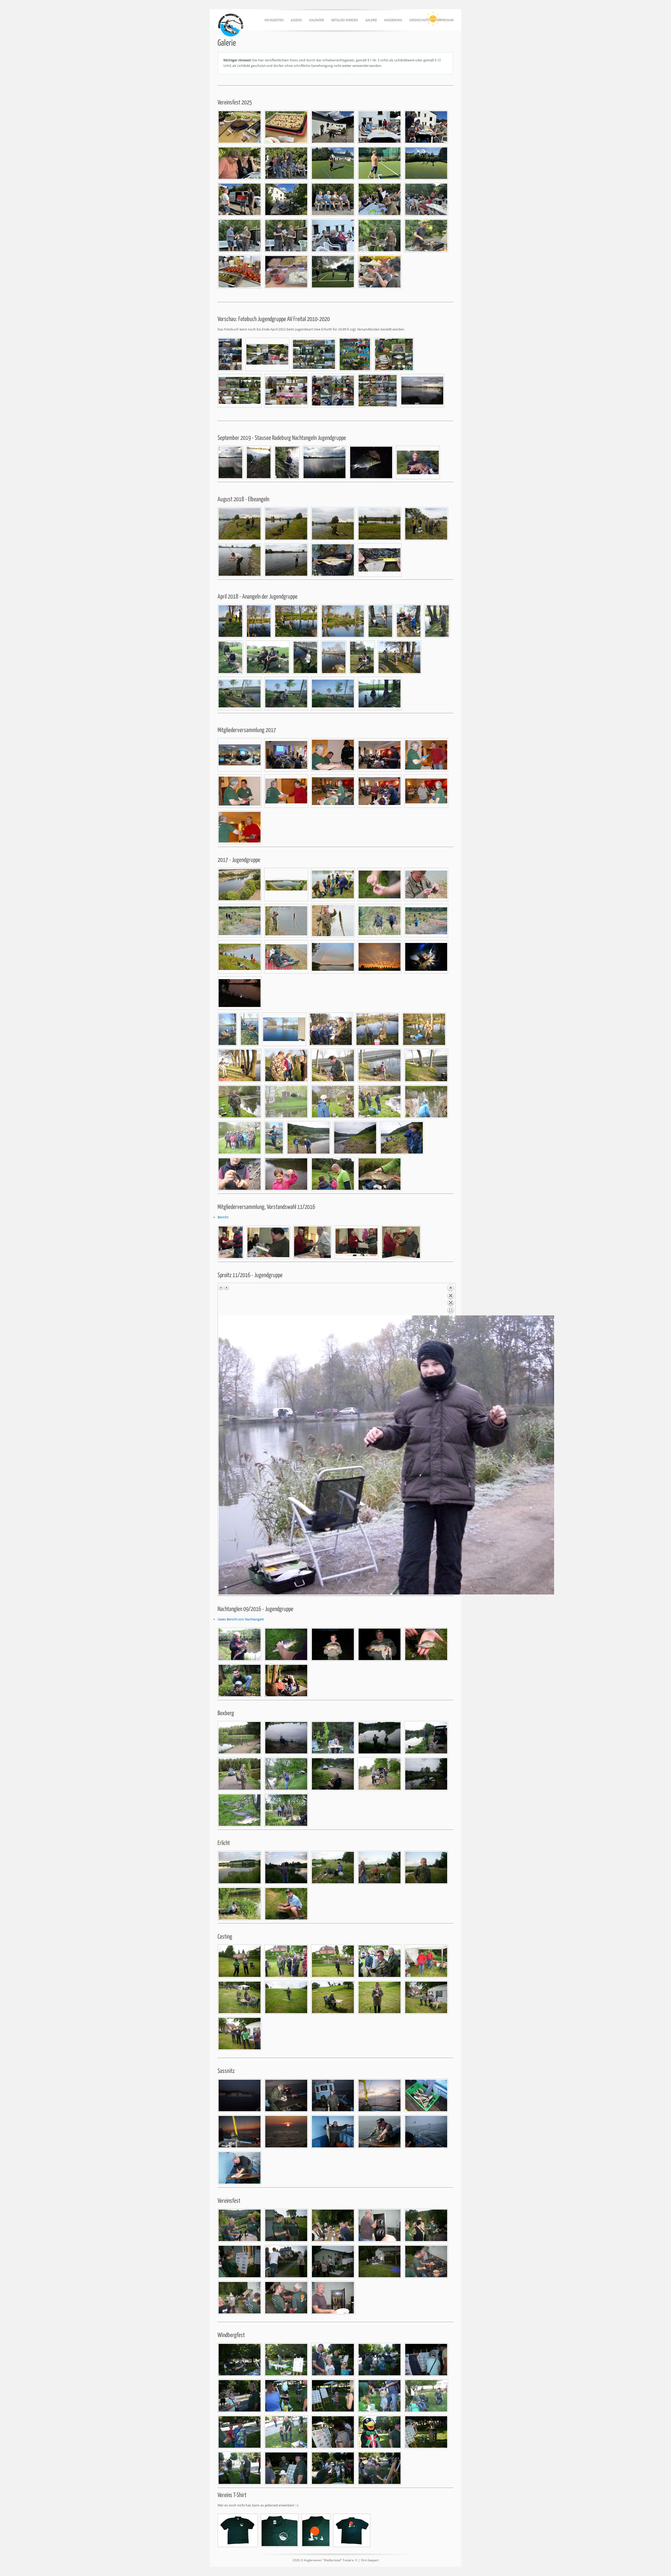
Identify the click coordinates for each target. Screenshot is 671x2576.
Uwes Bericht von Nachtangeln (241, 1619)
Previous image (221, 1288)
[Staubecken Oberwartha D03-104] (240, 884)
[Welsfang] (240, 1644)
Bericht (223, 1217)
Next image (226, 1288)
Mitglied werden (345, 20)
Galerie (371, 20)
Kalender (317, 20)
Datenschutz (419, 20)
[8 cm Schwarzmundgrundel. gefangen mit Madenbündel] (380, 560)
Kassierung (393, 20)
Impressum (445, 20)
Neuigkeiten (274, 20)
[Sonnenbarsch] (426, 1644)
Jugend (296, 20)
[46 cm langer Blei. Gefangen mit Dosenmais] (333, 560)
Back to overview (451, 1300)
